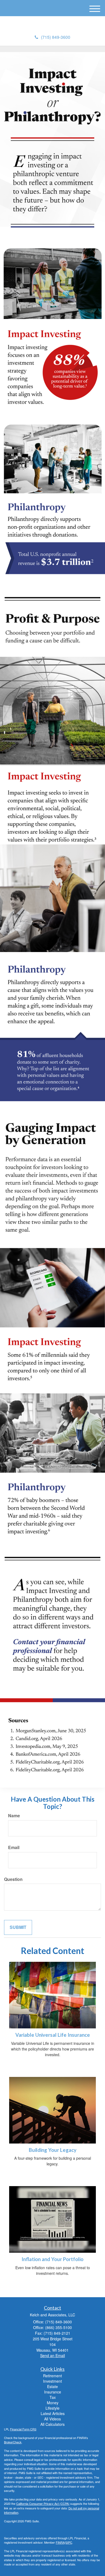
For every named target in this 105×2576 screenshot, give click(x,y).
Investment (52, 2381)
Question (13, 1879)
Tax (53, 2397)
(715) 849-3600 (56, 37)
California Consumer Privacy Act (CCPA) (43, 2503)
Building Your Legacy (53, 2150)
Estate (52, 2386)
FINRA (60, 2542)
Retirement (52, 2376)
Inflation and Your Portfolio (52, 2259)
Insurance (53, 2392)
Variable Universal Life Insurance (53, 2035)
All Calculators (52, 2424)
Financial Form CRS (23, 2429)
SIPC (69, 2542)
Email (14, 1847)
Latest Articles (53, 2413)
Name (14, 1816)
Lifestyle (52, 2408)
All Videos (52, 2419)
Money (53, 2403)
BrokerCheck (13, 2442)
